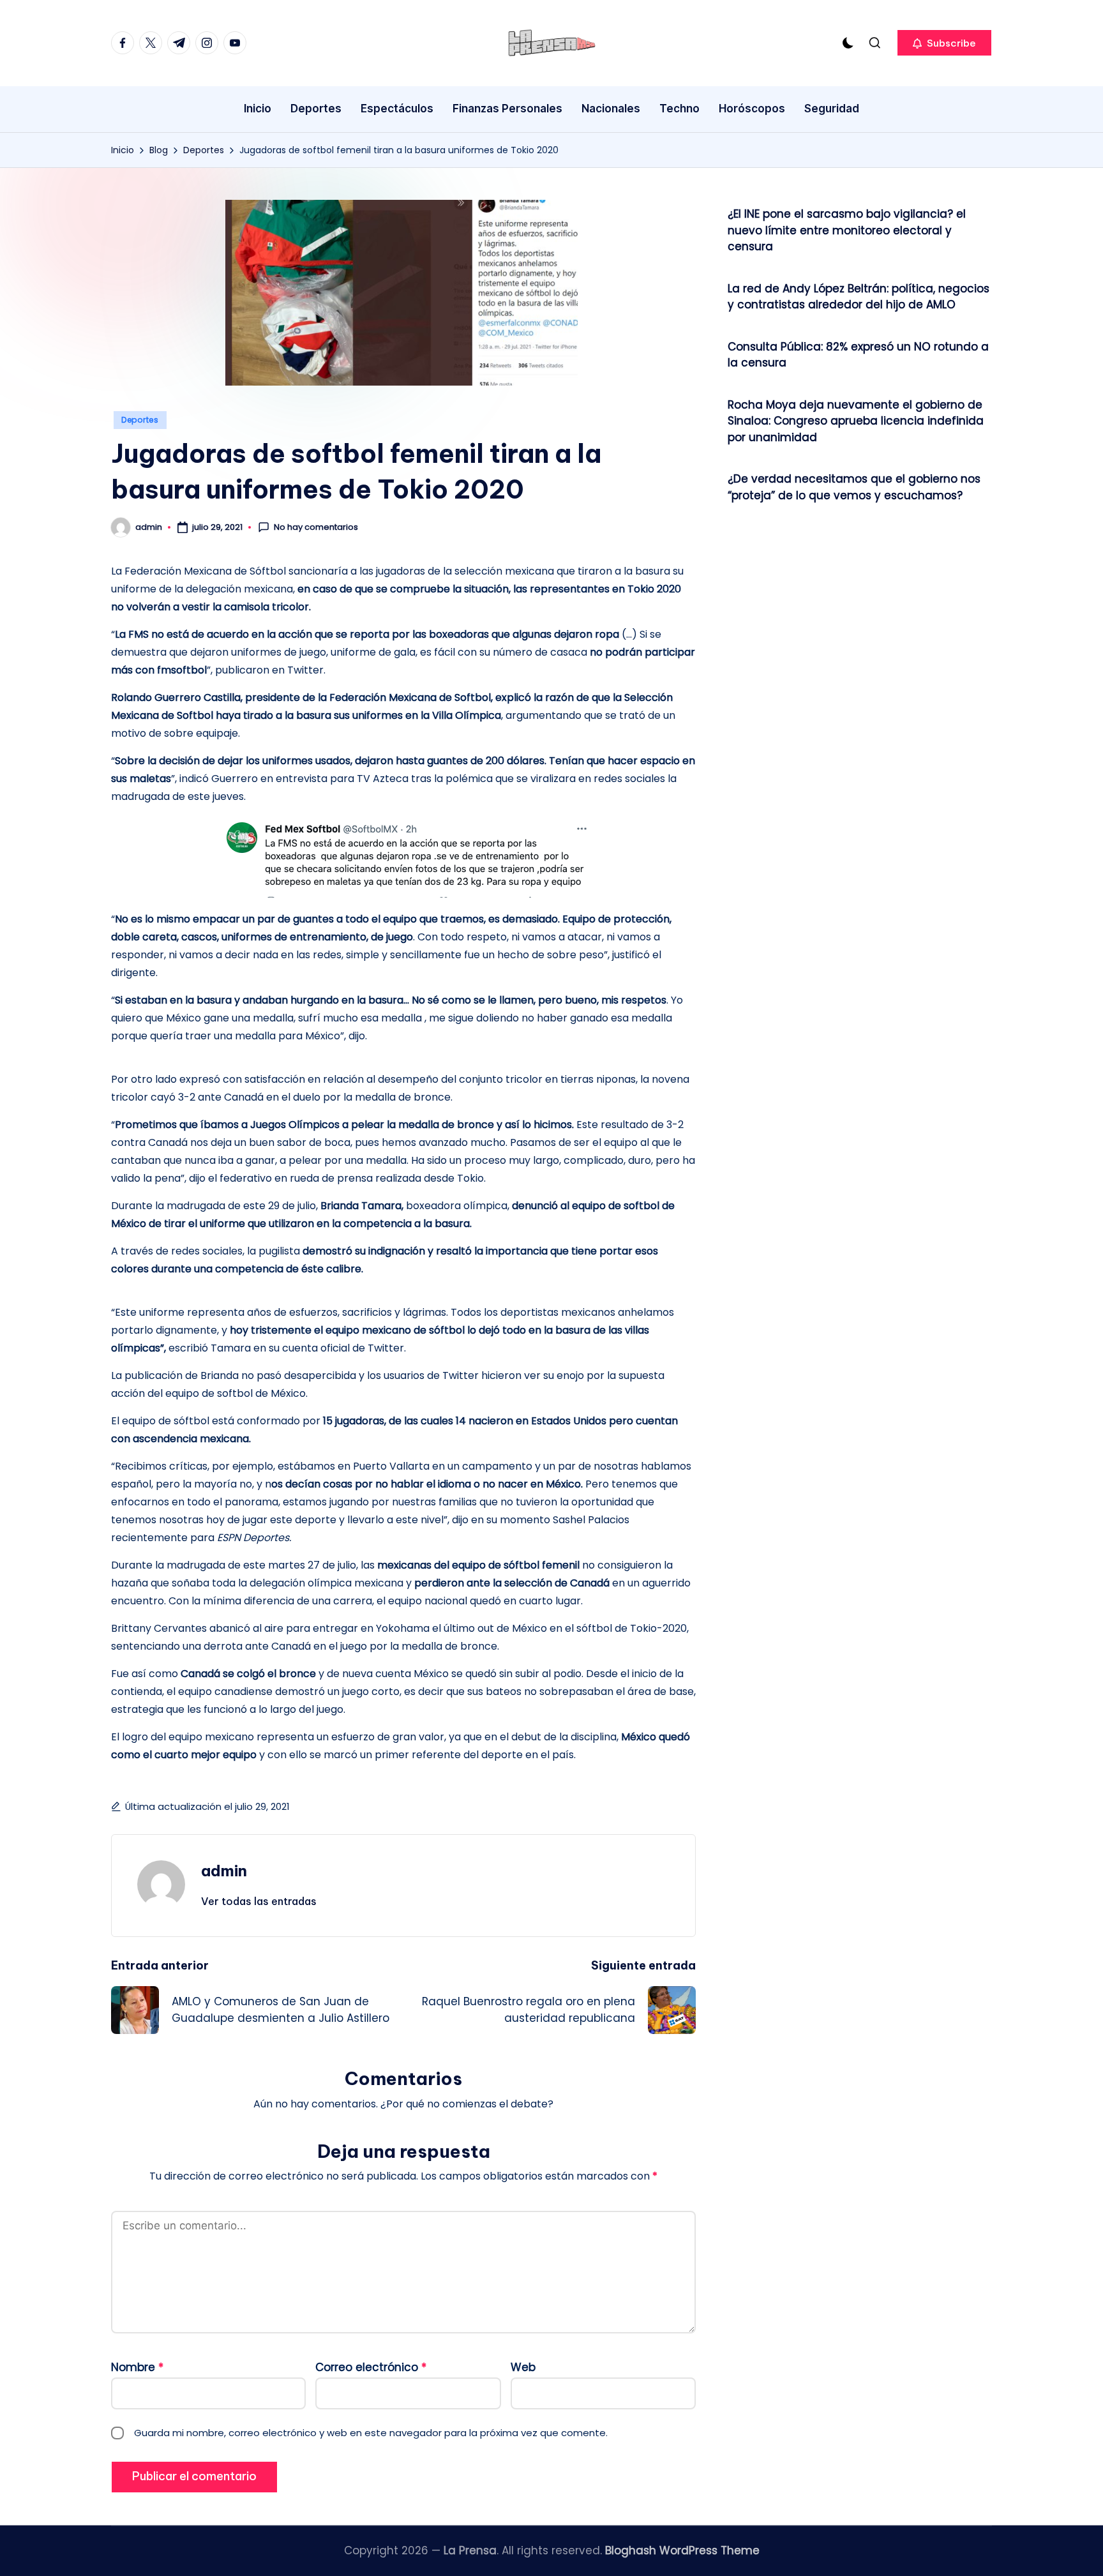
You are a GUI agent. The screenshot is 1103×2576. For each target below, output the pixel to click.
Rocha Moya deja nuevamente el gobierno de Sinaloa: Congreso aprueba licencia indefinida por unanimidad (856, 421)
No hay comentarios (316, 527)
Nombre (137, 2367)
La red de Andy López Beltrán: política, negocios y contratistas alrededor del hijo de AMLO (859, 297)
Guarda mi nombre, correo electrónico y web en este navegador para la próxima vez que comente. (371, 2433)
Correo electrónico (371, 2367)
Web (523, 2367)
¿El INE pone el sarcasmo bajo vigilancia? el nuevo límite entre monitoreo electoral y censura (847, 230)
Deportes (140, 420)
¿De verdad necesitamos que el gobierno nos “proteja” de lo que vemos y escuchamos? (854, 487)
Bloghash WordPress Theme (682, 2550)
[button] (944, 43)
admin (224, 1871)
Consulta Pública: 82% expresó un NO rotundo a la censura (858, 355)
